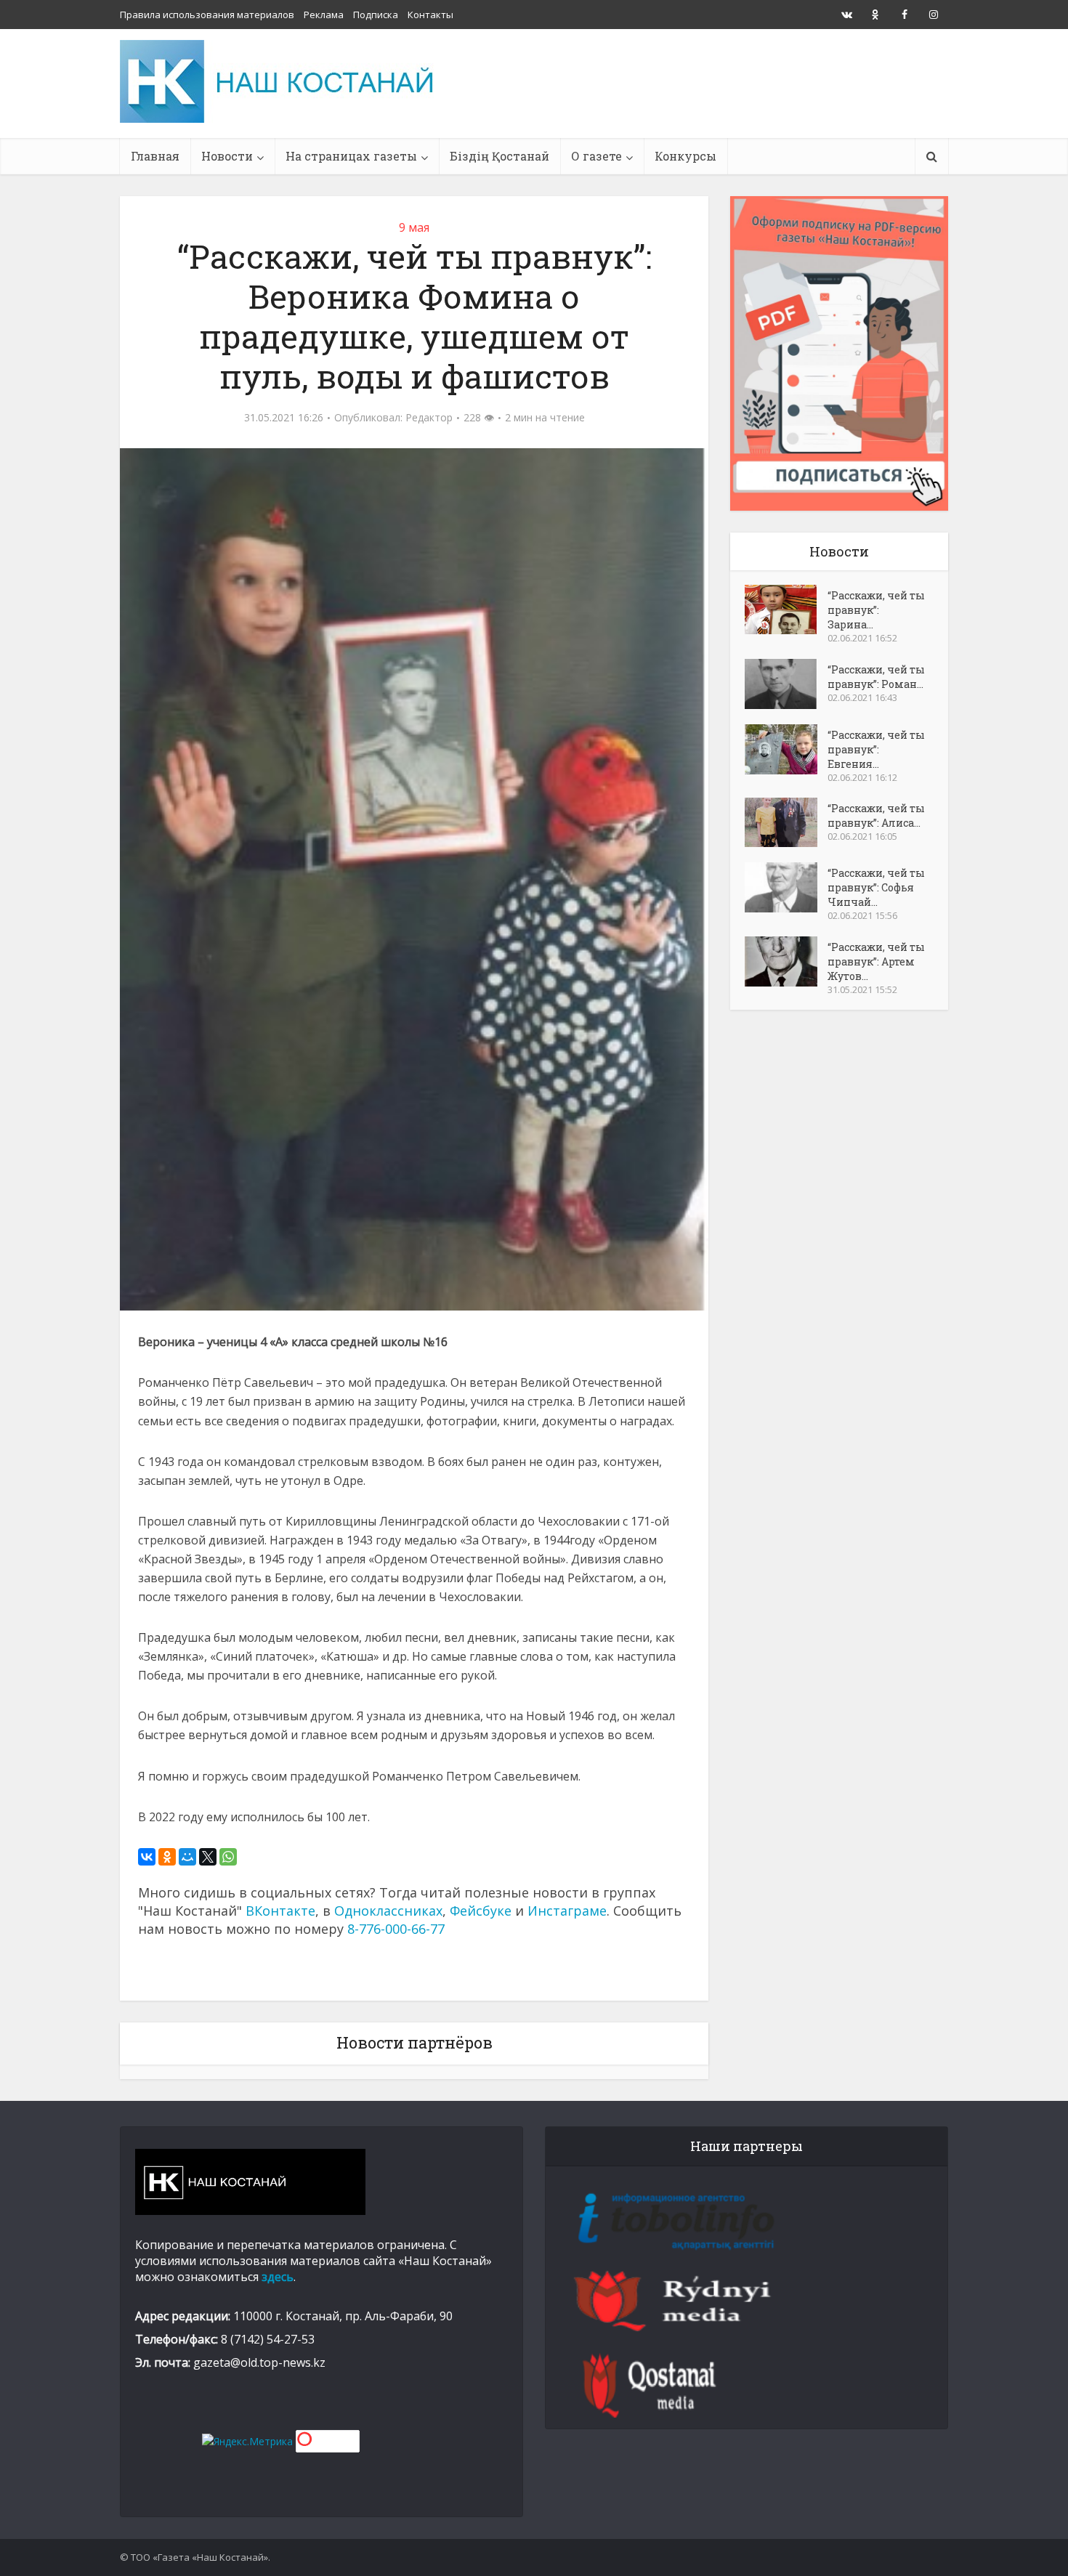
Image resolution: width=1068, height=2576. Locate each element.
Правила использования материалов (207, 15)
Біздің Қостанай (499, 156)
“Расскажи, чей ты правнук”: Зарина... (876, 610)
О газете (596, 156)
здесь (278, 2277)
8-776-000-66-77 (396, 1929)
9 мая (414, 227)
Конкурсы (685, 156)
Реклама (324, 15)
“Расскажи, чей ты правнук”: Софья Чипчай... (876, 887)
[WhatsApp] (228, 1857)
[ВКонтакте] (147, 1857)
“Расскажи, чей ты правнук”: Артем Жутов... (876, 961)
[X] (208, 1857)
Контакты (430, 15)
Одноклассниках (388, 1911)
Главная (155, 156)
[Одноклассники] (167, 1857)
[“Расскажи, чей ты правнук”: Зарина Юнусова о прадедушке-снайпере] (786, 609)
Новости (227, 156)
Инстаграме (567, 1911)
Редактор (429, 418)
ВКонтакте (280, 1911)
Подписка (376, 15)
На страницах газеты (351, 156)
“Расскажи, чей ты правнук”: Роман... (876, 677)
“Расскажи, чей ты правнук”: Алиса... (876, 815)
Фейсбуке (481, 1911)
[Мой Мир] (187, 1857)
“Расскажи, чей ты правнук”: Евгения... (876, 749)
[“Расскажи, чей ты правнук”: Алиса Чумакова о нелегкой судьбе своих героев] (786, 822)
